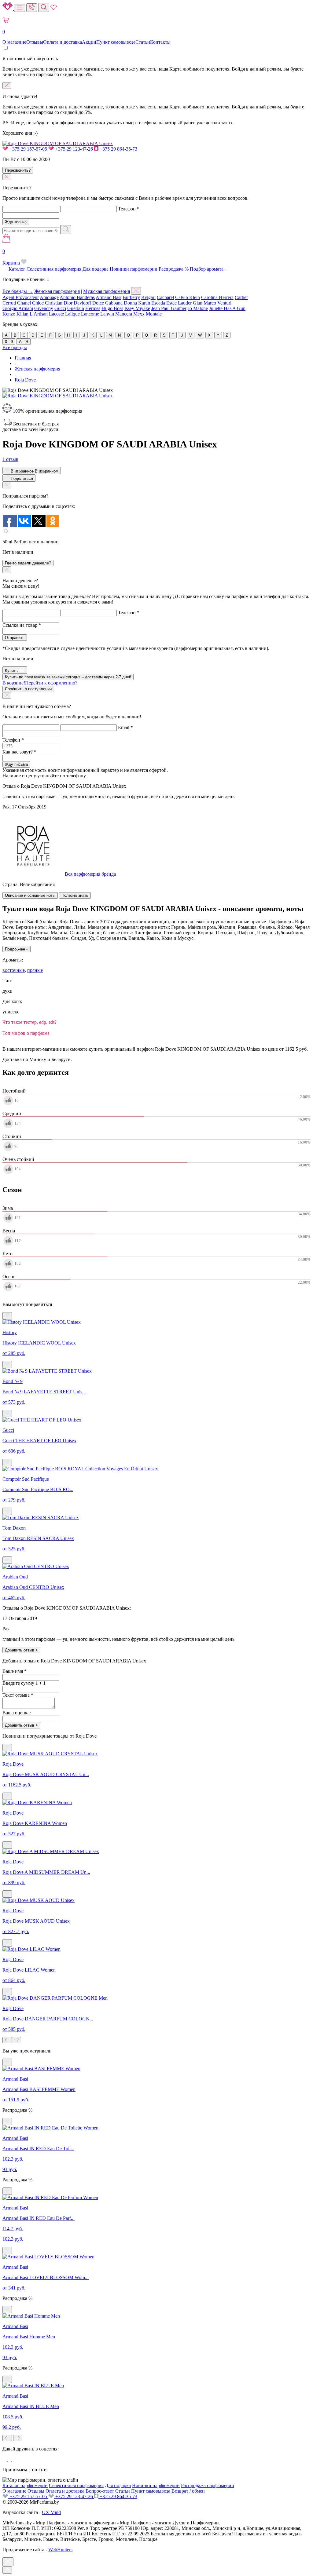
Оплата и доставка (63, 42)
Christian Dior (59, 303)
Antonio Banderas (77, 297)
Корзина (12, 257)
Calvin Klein (188, 297)
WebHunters (60, 2550)
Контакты (160, 42)
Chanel (24, 303)
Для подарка (96, 269)
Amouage (49, 297)
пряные (35, 970)
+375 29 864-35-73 (118, 149)
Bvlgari (148, 297)
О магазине (14, 42)
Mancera (124, 314)
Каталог (17, 269)
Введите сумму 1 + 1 (24, 1683)
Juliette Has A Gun (227, 308)
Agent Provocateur (21, 297)
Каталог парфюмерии (25, 2485)
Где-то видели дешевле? (28, 563)
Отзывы (35, 42)
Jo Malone (198, 308)
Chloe (38, 303)
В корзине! (40, 683)
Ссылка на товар (22, 625)
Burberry (131, 297)
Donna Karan (137, 303)
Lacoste (56, 314)
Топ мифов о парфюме (26, 1033)
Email (125, 727)
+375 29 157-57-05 (28, 149)
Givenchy (44, 308)
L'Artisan (39, 314)
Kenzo (9, 314)
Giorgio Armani (18, 308)
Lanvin (107, 314)
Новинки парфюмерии (134, 269)
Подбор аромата (207, 269)
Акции (89, 42)
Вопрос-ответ (100, 2491)
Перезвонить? (18, 170)
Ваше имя (15, 1671)
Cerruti (9, 303)
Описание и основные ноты (30, 895)
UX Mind (51, 2512)
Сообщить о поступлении (28, 689)
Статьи (143, 42)
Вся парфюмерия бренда (90, 874)
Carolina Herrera (217, 297)
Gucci (60, 308)
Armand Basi (109, 297)
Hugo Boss (112, 308)
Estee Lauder (179, 303)
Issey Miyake (137, 308)
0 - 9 (9, 342)
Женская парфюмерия (57, 291)
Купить (12, 671)
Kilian (22, 314)
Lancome (90, 314)
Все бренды (15, 347)
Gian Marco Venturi (212, 303)
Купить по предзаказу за (68, 677)
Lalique (72, 314)
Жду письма (16, 764)
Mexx (139, 314)
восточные (14, 970)
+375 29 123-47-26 (74, 149)
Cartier (241, 297)
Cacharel (165, 297)
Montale (154, 314)
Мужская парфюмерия (107, 291)
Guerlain (76, 308)
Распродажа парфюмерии (208, 2485)
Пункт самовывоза (116, 42)
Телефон (129, 209)
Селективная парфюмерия (54, 269)
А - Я (24, 342)
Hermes (93, 308)
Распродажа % (174, 269)
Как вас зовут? (19, 752)
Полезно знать (75, 895)
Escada (158, 303)
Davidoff (82, 303)
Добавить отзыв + (21, 1650)
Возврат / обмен (188, 2491)
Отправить (15, 638)
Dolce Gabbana (107, 303)
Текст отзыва (18, 1695)
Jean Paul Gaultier (169, 308)
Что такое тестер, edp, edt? (29, 1022)
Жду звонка (16, 222)
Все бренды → (18, 291)
